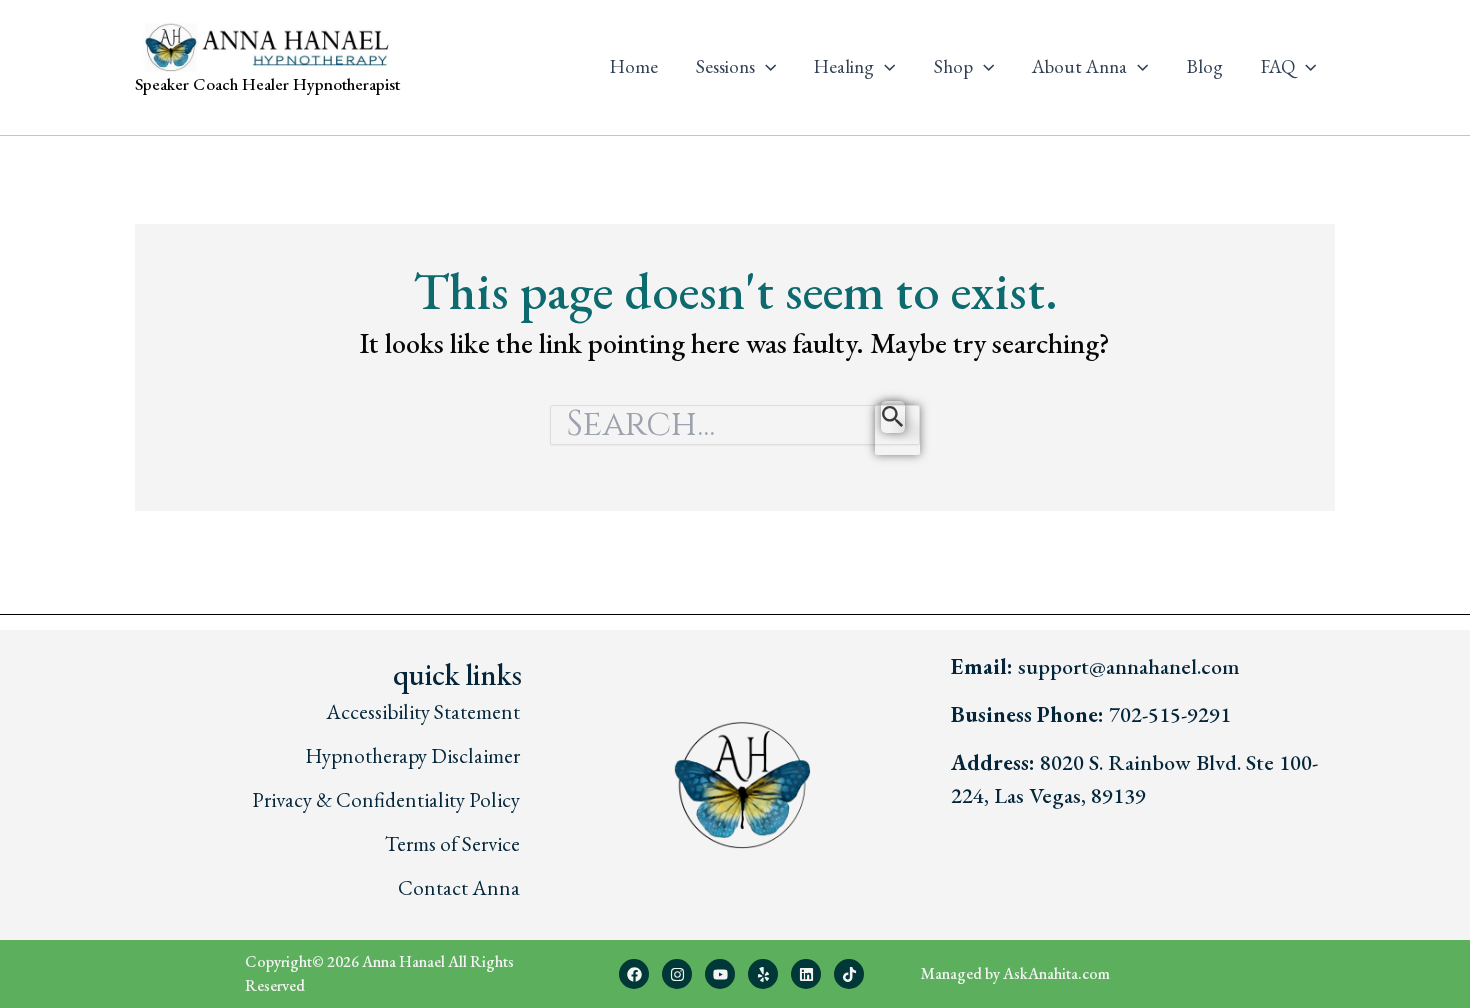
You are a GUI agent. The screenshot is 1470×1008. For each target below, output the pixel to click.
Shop (953, 66)
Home (634, 66)
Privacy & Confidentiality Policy (386, 799)
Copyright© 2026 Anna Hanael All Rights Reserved (379, 973)
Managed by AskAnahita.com (1015, 973)
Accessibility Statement (423, 711)
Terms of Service (452, 843)
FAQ (1278, 66)
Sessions (725, 66)
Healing (844, 66)
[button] (765, 67)
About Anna (1079, 66)
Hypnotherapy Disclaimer (412, 755)
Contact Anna (459, 887)
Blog (1205, 66)
